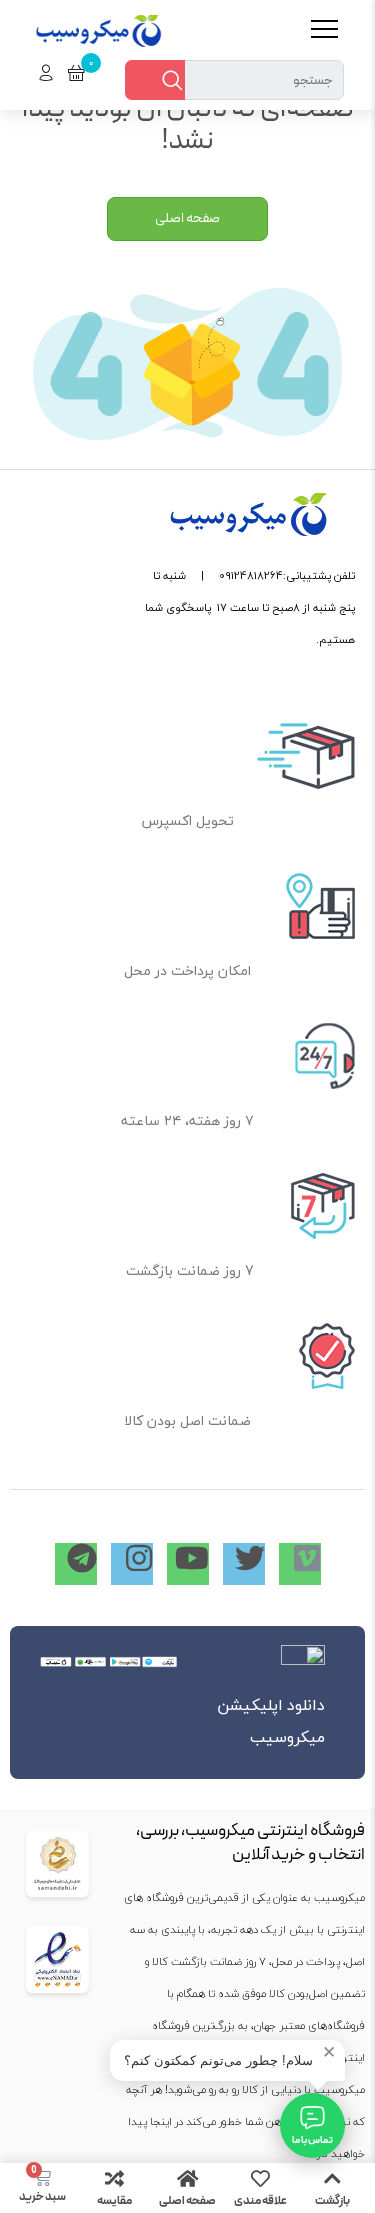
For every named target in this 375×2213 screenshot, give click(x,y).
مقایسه (114, 2201)
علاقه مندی (260, 2201)
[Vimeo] (300, 1564)
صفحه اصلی (187, 2201)
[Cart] (42, 2178)
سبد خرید (42, 2197)
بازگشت (332, 2201)
